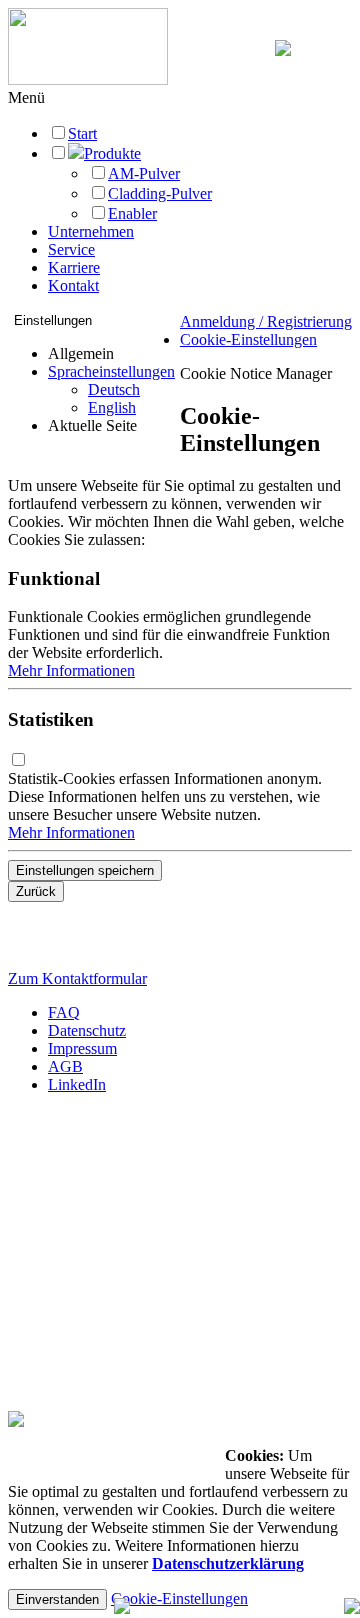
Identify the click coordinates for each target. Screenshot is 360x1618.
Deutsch (114, 389)
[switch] (18, 759)
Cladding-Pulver (160, 193)
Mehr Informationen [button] (71, 670)
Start (82, 133)
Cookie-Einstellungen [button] (179, 1598)
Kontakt (73, 285)
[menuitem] (111, 390)
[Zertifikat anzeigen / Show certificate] (16, 1421)
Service (71, 249)
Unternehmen (91, 231)
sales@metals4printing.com (98, 1225)
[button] (26, 97)
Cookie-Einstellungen (248, 339)
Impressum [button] (82, 1048)
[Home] (88, 79)
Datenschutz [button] (87, 1030)
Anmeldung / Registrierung (266, 321)
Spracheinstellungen (111, 371)
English (112, 407)
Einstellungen (53, 320)
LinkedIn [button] (77, 1084)
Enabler (132, 213)
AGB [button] (65, 1066)
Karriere (74, 267)
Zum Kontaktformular (77, 978)
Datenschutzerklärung (228, 1563)
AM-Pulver (144, 173)
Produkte (112, 153)
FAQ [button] (64, 1012)
